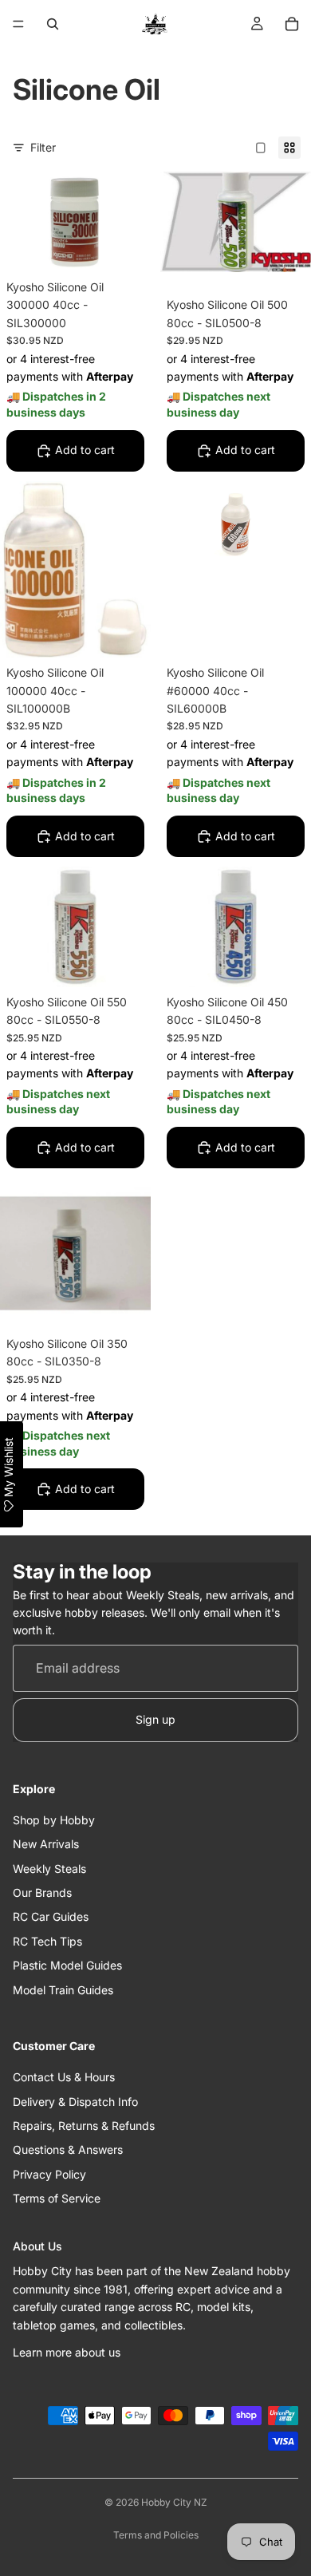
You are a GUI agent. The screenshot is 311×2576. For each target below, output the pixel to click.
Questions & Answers (68, 2150)
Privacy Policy (49, 2174)
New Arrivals (46, 1844)
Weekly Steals (49, 1869)
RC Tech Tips (47, 1941)
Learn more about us (67, 2352)
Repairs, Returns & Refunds (84, 2126)
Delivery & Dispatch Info (75, 2102)
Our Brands (42, 1892)
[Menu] (18, 24)
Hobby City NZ (174, 2502)
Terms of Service (57, 2198)
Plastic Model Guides (67, 1965)
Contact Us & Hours (64, 2077)
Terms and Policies (156, 2535)
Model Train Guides (63, 1990)
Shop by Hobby (54, 1820)
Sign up (155, 1720)
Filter (43, 147)
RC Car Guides (51, 1917)
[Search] (53, 24)
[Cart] (292, 24)
